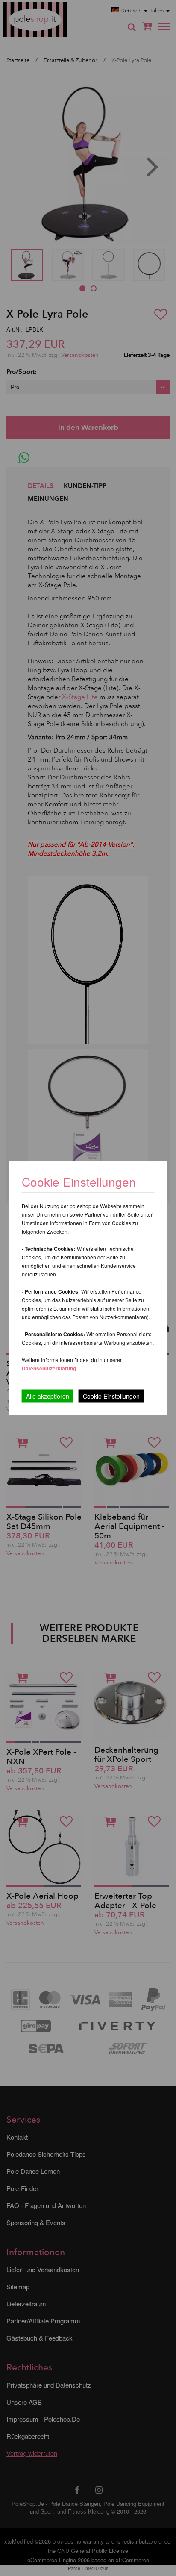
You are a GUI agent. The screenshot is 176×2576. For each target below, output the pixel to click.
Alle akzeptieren (48, 1396)
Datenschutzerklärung (49, 1368)
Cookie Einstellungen (111, 1396)
